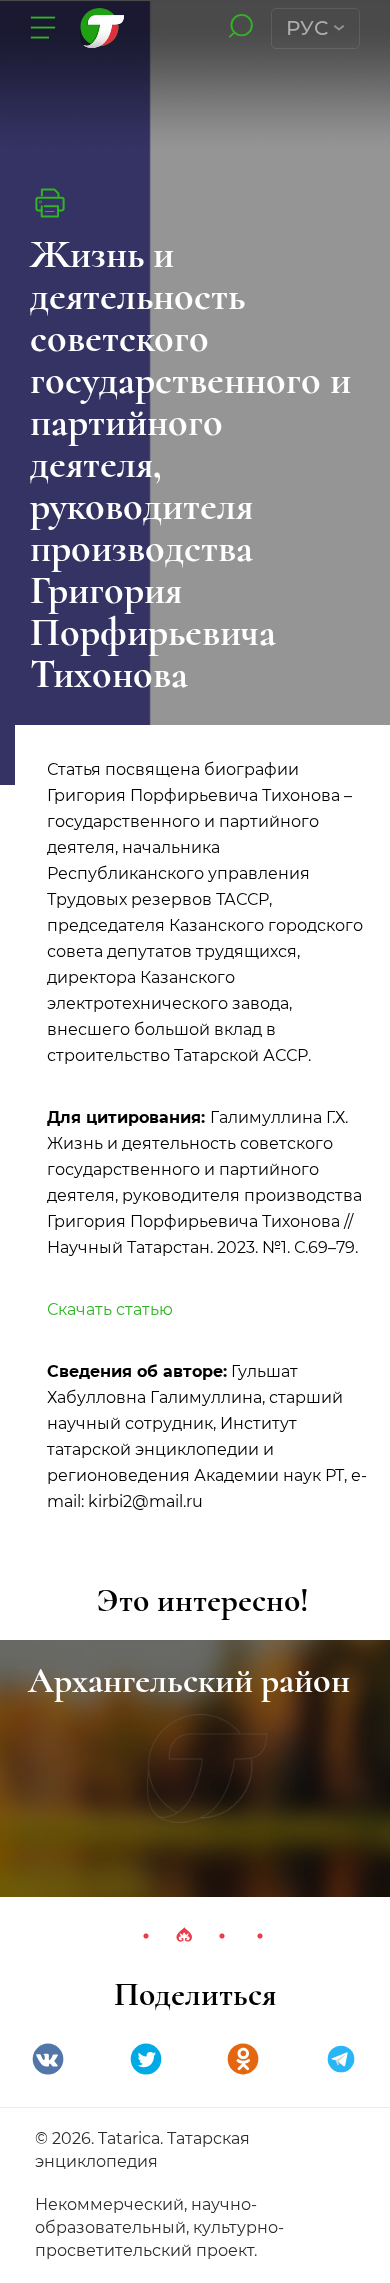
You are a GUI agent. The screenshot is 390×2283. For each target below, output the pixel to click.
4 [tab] (260, 1936)
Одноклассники (243, 2059)
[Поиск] (240, 27)
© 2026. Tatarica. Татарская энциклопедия (142, 2150)
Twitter (146, 2059)
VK (48, 2059)
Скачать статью (110, 1309)
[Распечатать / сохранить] (50, 203)
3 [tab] (222, 1936)
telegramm (341, 2059)
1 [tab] (146, 1936)
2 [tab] (184, 1936)
